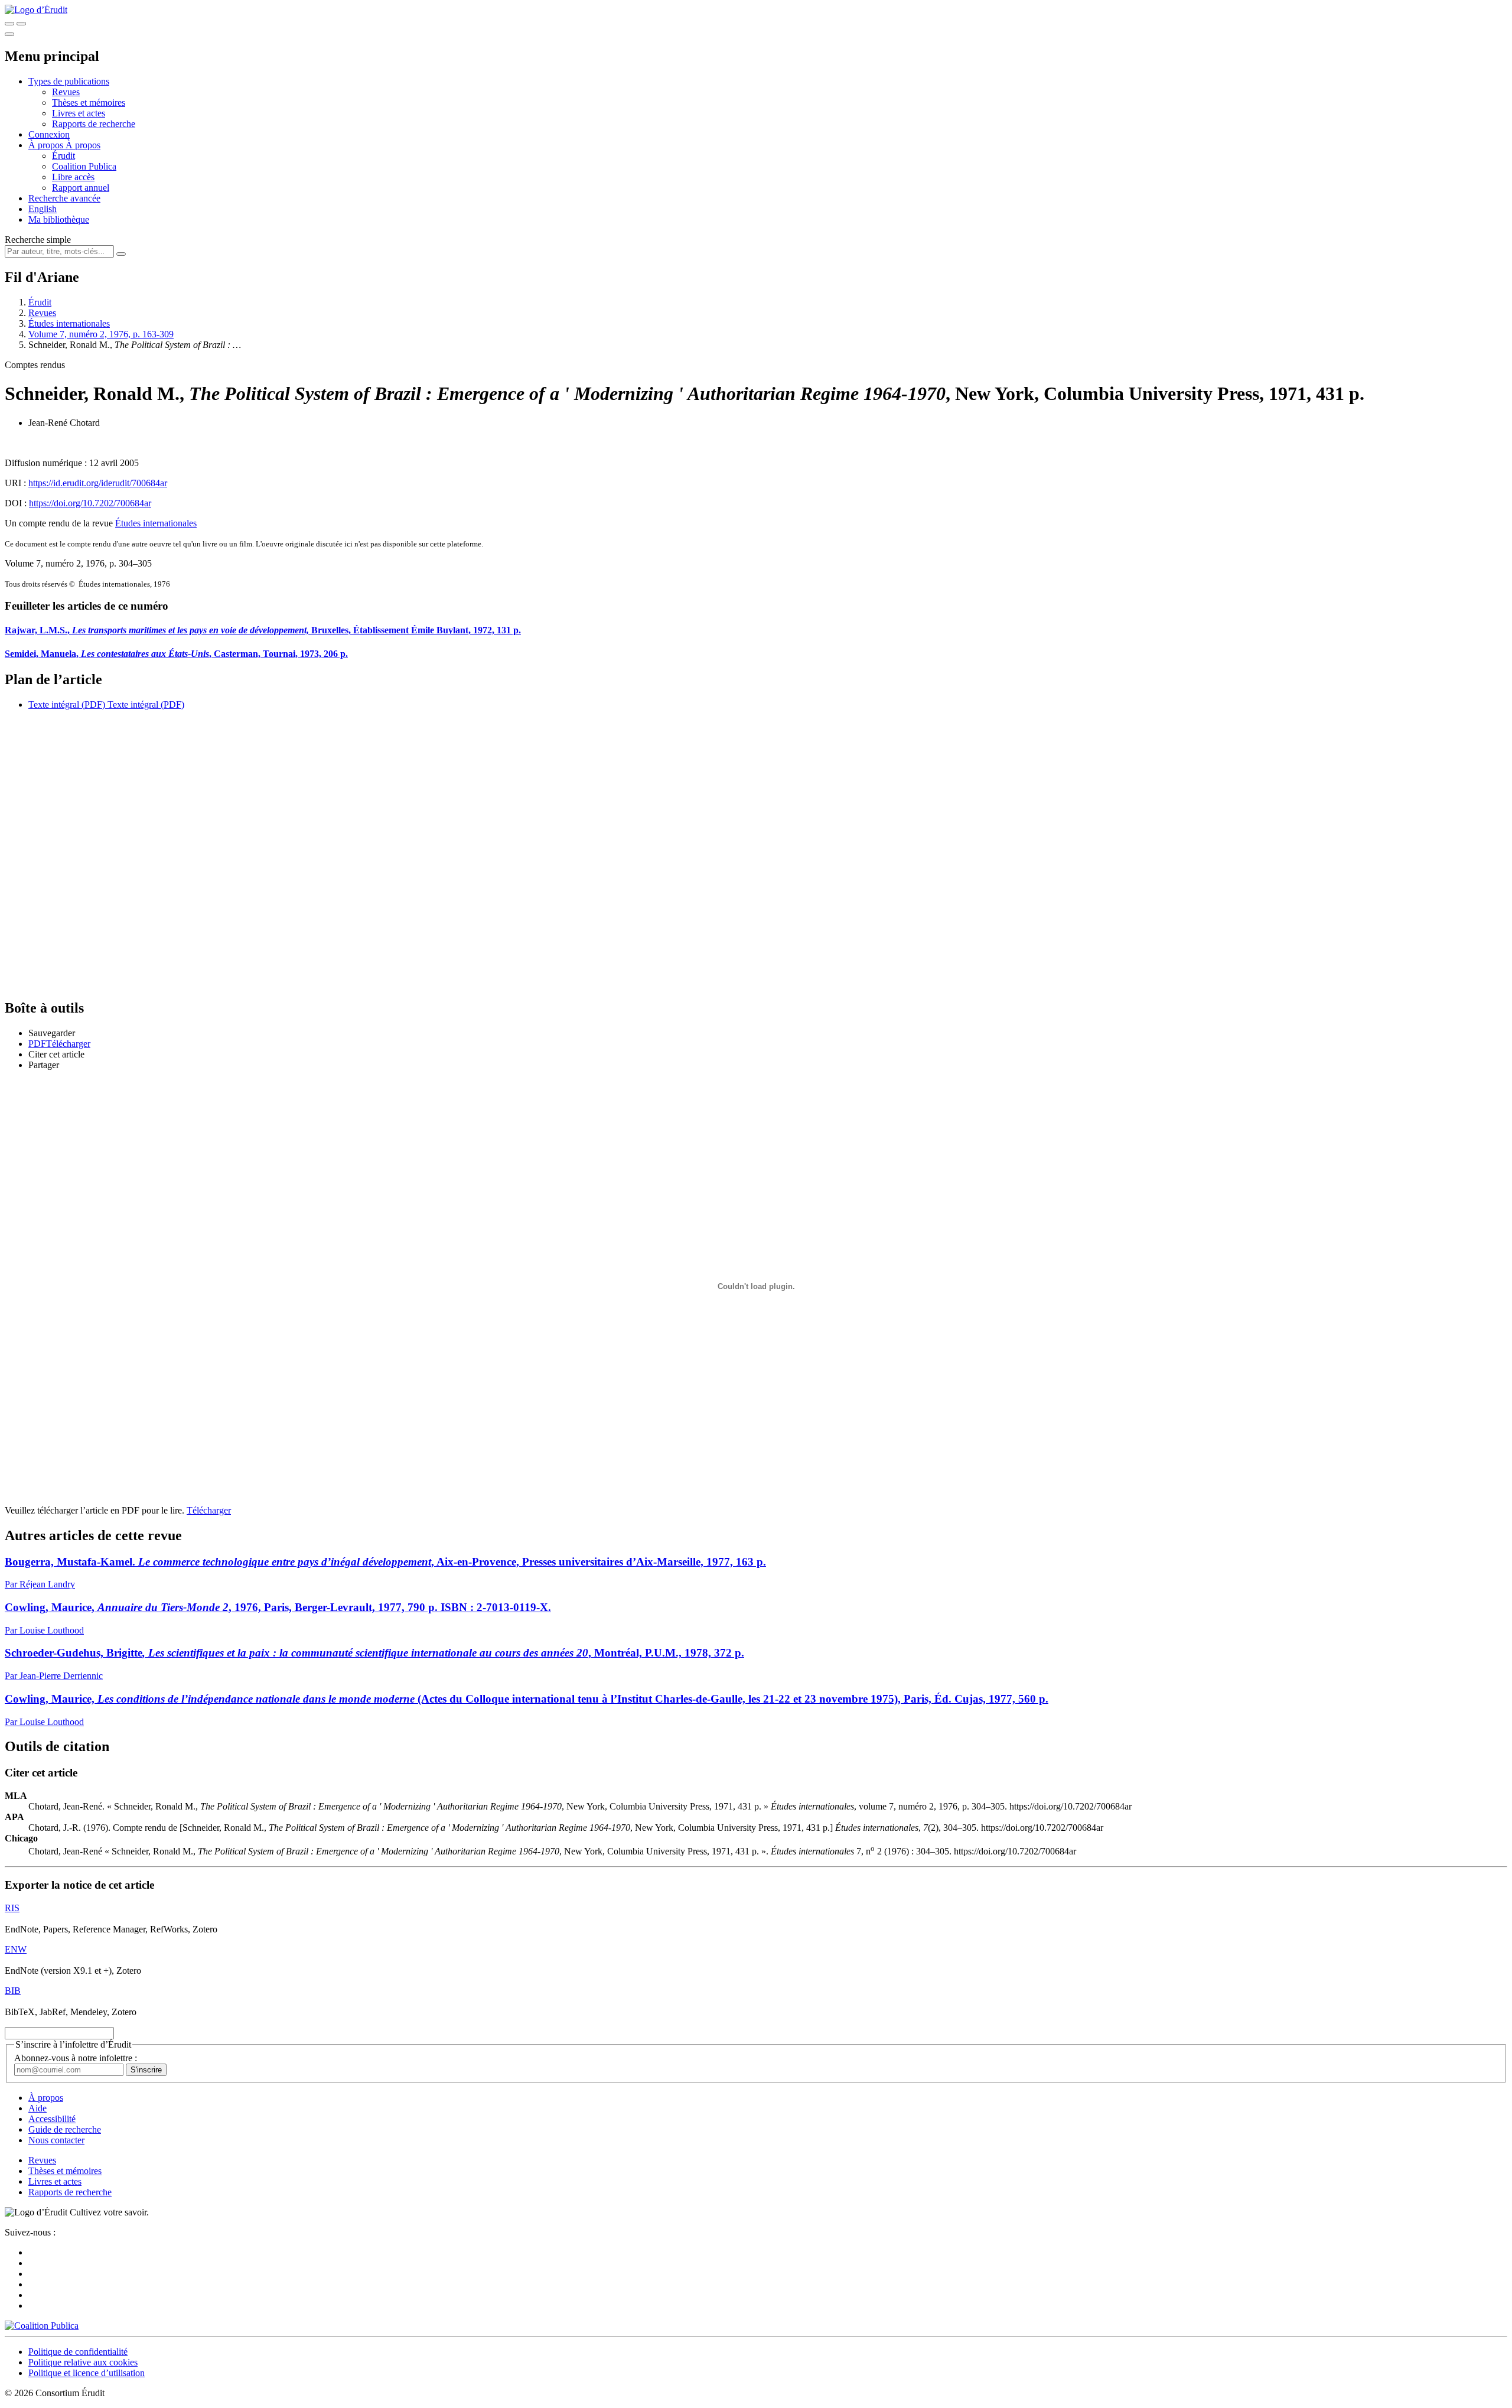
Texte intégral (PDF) (67, 704)
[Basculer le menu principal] (9, 34)
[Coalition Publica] (42, 2326)
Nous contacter (56, 2140)
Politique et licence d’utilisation (87, 2373)
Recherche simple (38, 240)
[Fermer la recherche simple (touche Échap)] (21, 24)
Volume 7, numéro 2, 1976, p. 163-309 (101, 334)
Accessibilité (52, 2119)
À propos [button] (47, 145)
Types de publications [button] (69, 81)
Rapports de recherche (94, 124)
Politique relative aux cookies (83, 2362)
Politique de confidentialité (78, 2352)
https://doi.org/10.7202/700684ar (90, 503)
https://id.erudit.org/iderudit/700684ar (98, 483)
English (43, 209)
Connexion (49, 134)
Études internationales (69, 323)
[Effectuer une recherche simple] (9, 24)
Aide (38, 2108)
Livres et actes (79, 113)
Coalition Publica (84, 166)
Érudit (63, 156)
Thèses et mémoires (89, 102)
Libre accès (73, 177)
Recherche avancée (64, 198)
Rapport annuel (81, 188)
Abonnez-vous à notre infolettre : (76, 2058)
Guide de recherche (65, 2129)
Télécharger (209, 1510)
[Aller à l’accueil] (36, 10)
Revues (66, 92)
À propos (83, 145)
